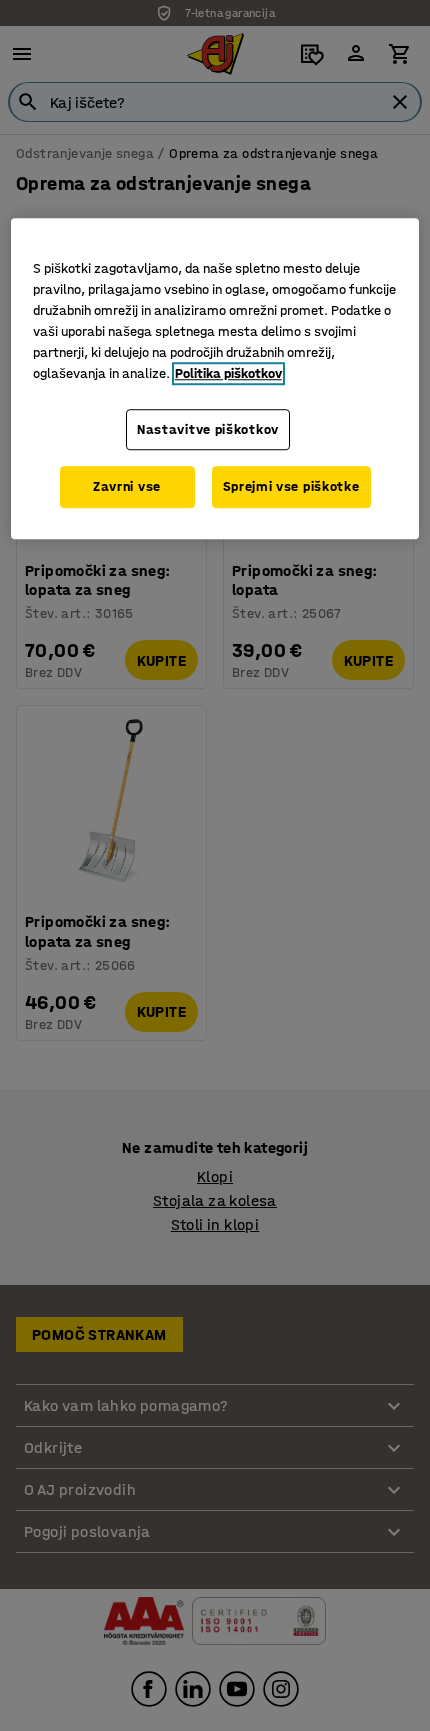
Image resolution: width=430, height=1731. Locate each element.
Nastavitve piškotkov (208, 429)
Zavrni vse (127, 486)
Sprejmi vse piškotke (291, 486)
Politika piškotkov (228, 373)
